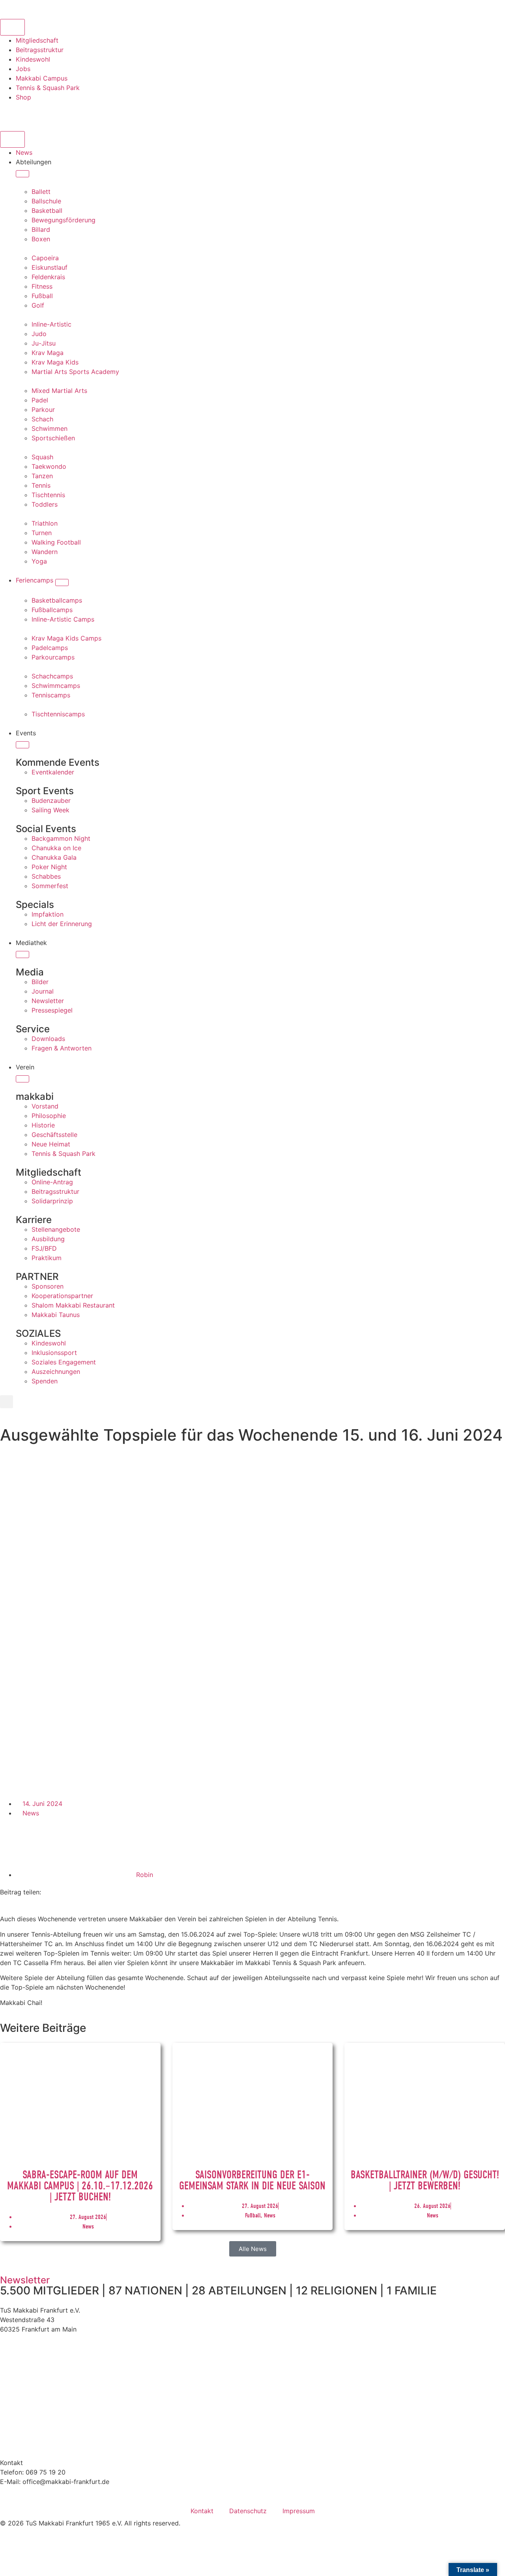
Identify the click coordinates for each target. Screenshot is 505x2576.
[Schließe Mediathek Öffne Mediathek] (22, 954)
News (31, 1813)
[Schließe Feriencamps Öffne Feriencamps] (62, 582)
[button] (7, 1402)
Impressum (299, 2511)
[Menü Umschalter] (12, 139)
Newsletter (25, 2280)
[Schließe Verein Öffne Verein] (22, 1079)
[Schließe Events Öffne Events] (22, 745)
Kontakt (202, 2511)
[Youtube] (53, 112)
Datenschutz (248, 2511)
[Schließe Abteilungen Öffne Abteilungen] (22, 174)
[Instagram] (10, 112)
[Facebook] (32, 112)
